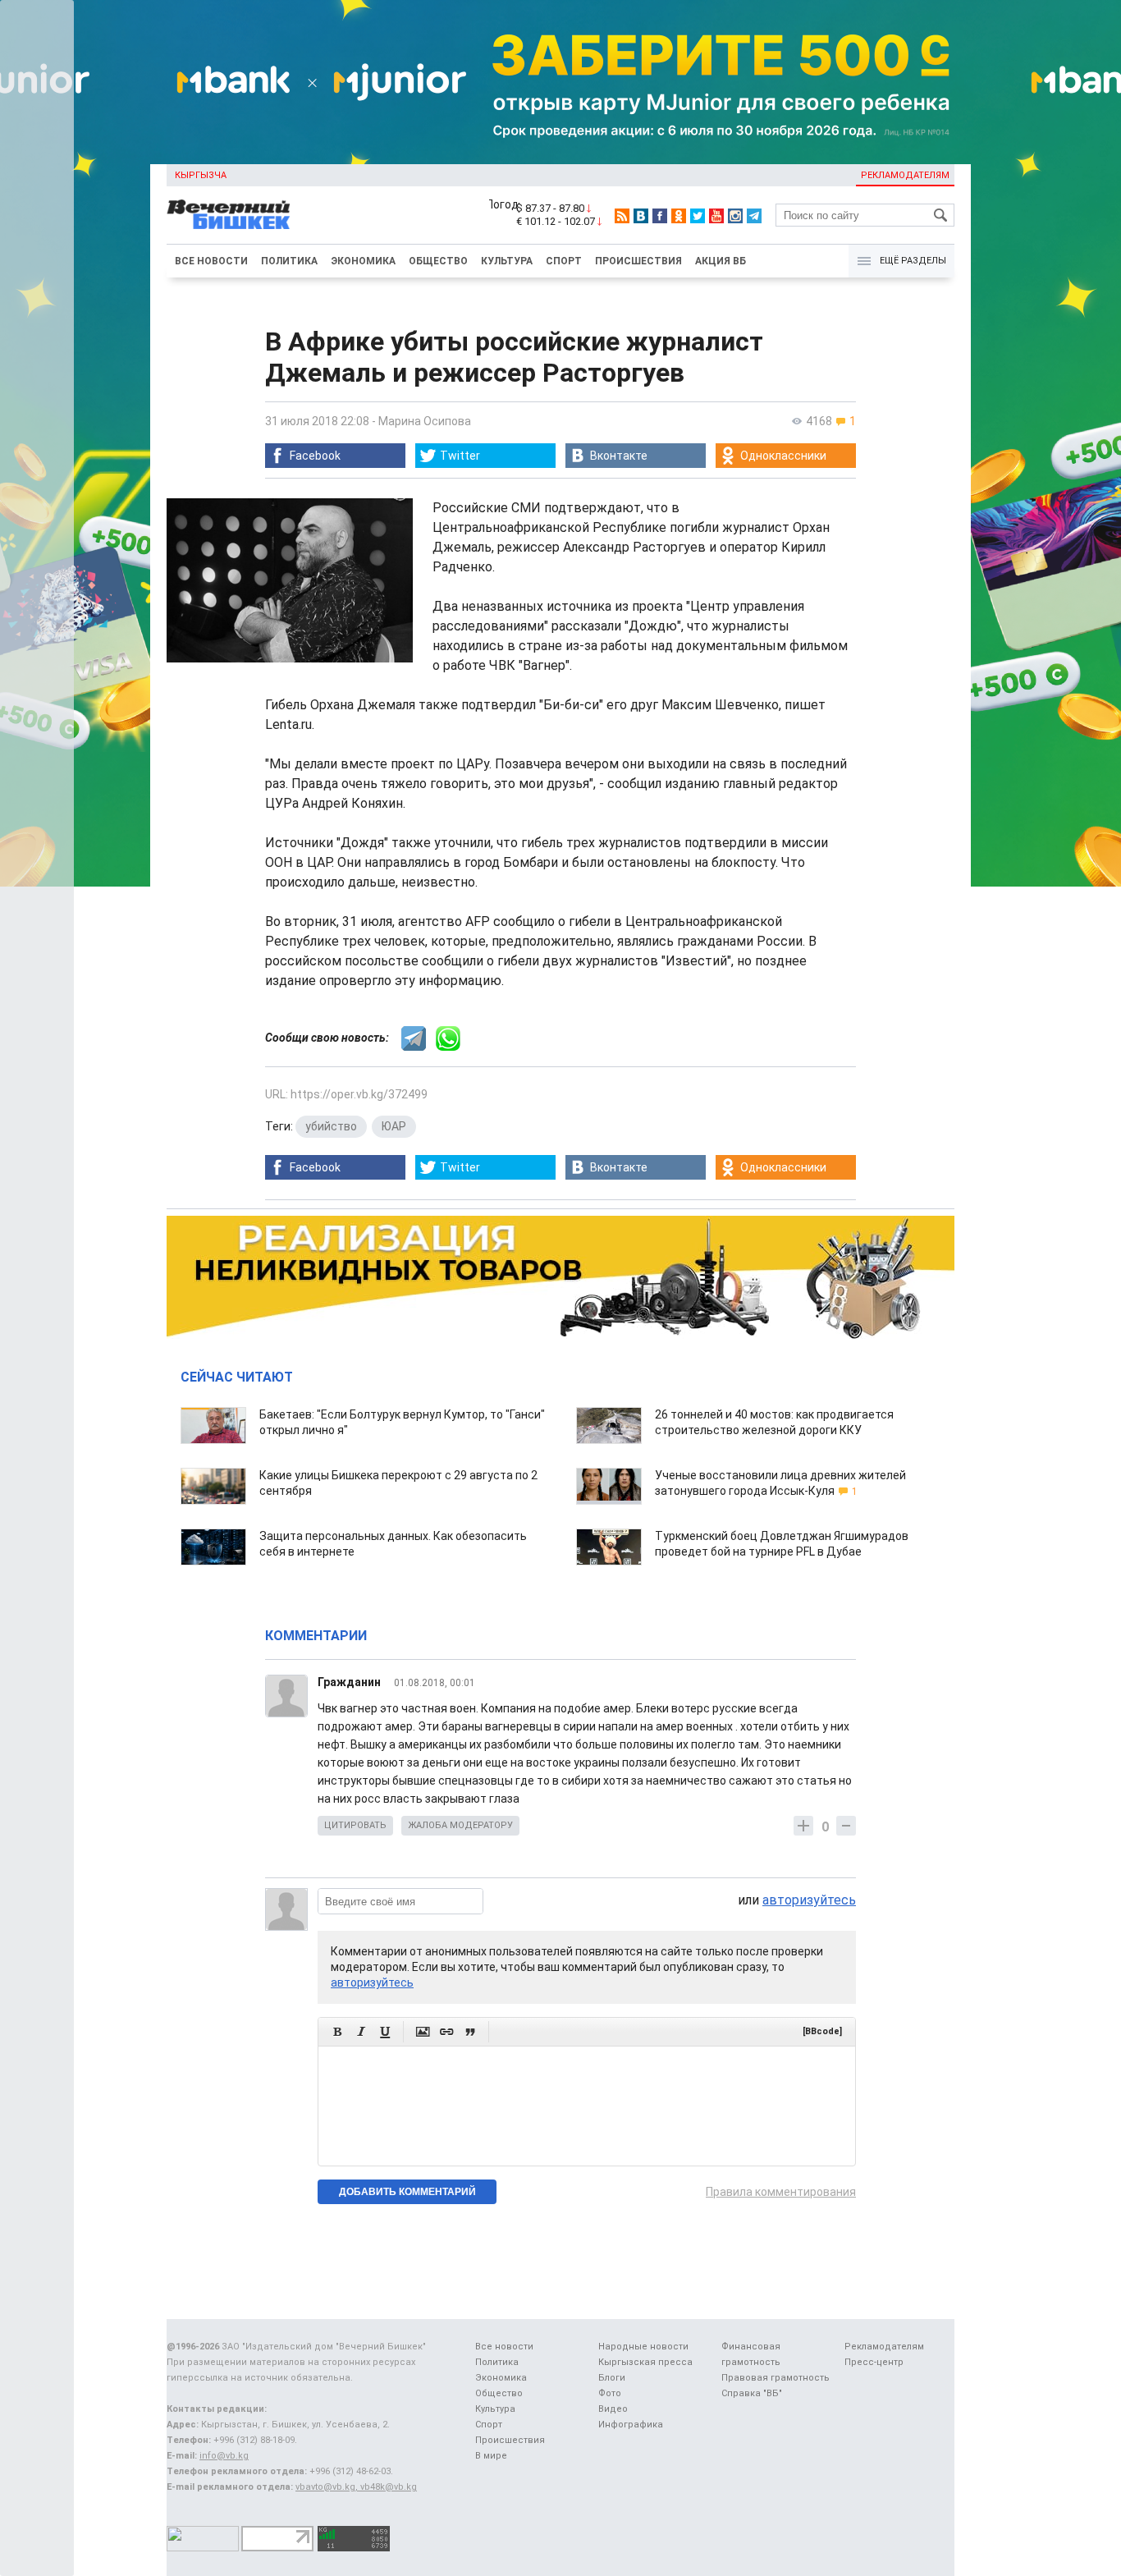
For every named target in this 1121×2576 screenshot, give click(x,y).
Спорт (564, 261)
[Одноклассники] (679, 216)
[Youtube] (716, 216)
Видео (613, 2409)
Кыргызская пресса (645, 2362)
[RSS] (622, 216)
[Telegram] (754, 216)
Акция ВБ (721, 261)
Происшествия (638, 261)
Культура (507, 261)
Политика (289, 261)
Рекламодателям (905, 175)
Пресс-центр (874, 2362)
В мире (491, 2456)
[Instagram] (735, 216)
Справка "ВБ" (752, 2393)
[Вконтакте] (641, 216)
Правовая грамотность (776, 2378)
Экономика (363, 261)
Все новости (211, 261)
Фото (610, 2393)
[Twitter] (698, 216)
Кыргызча (201, 175)
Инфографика (631, 2425)
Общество (438, 261)
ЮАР (394, 1126)
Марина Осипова (425, 421)
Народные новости (643, 2347)
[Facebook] (660, 216)
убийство (331, 1126)
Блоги (612, 2378)
